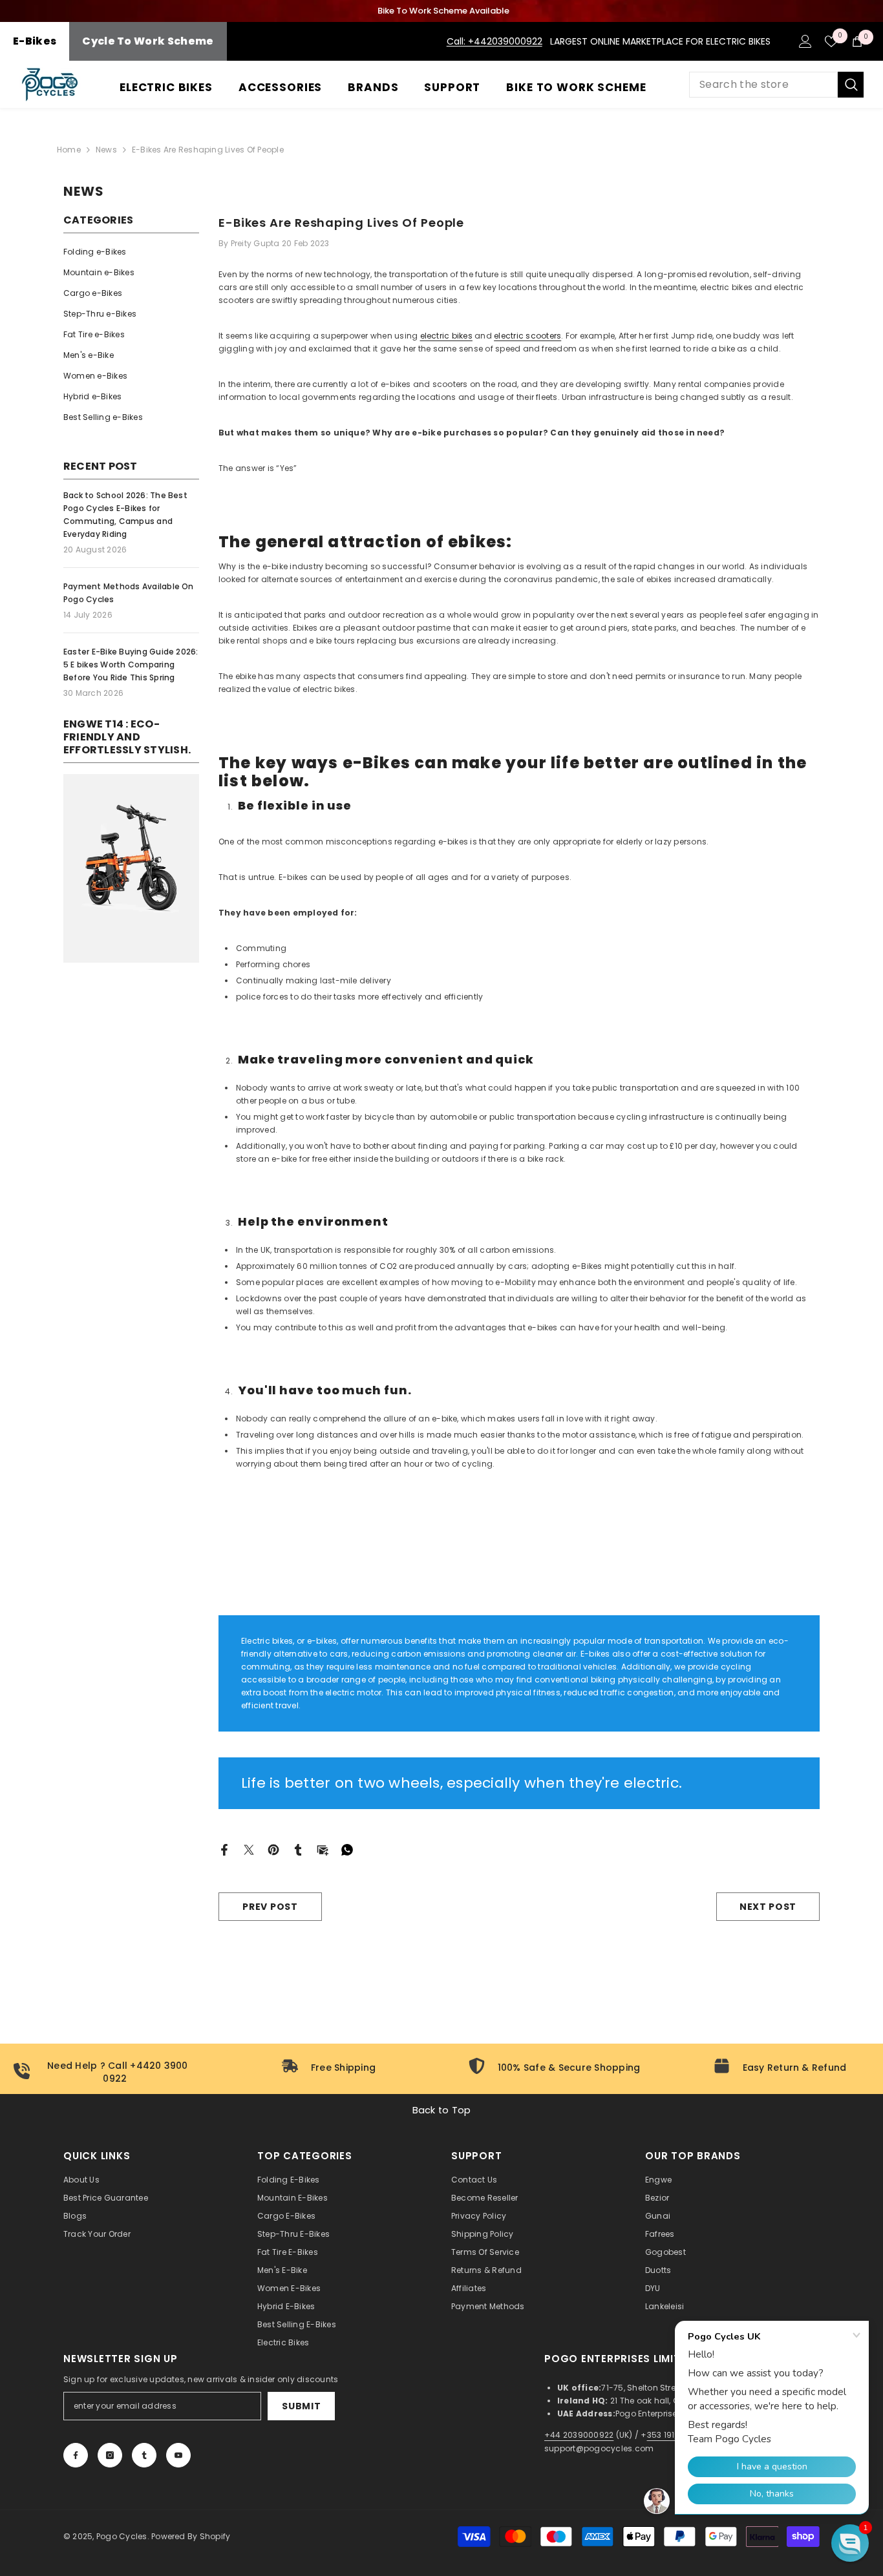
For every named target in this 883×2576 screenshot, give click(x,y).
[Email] (323, 1849)
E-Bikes (35, 41)
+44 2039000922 (579, 2435)
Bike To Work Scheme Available (443, 11)
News (106, 150)
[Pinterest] (273, 1849)
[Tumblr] (298, 1849)
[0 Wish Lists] (831, 41)
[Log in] (805, 41)
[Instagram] (110, 2455)
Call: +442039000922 (495, 41)
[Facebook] (224, 1849)
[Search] (776, 85)
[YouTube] (178, 2455)
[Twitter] (249, 1849)
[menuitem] (131, 252)
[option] (441, 11)
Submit (301, 2406)
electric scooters (527, 336)
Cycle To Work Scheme (148, 41)
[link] (131, 868)
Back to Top (442, 2110)
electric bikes (446, 336)
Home (69, 150)
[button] (850, 2543)
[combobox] (763, 85)
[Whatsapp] (347, 1849)
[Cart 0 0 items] (857, 41)
